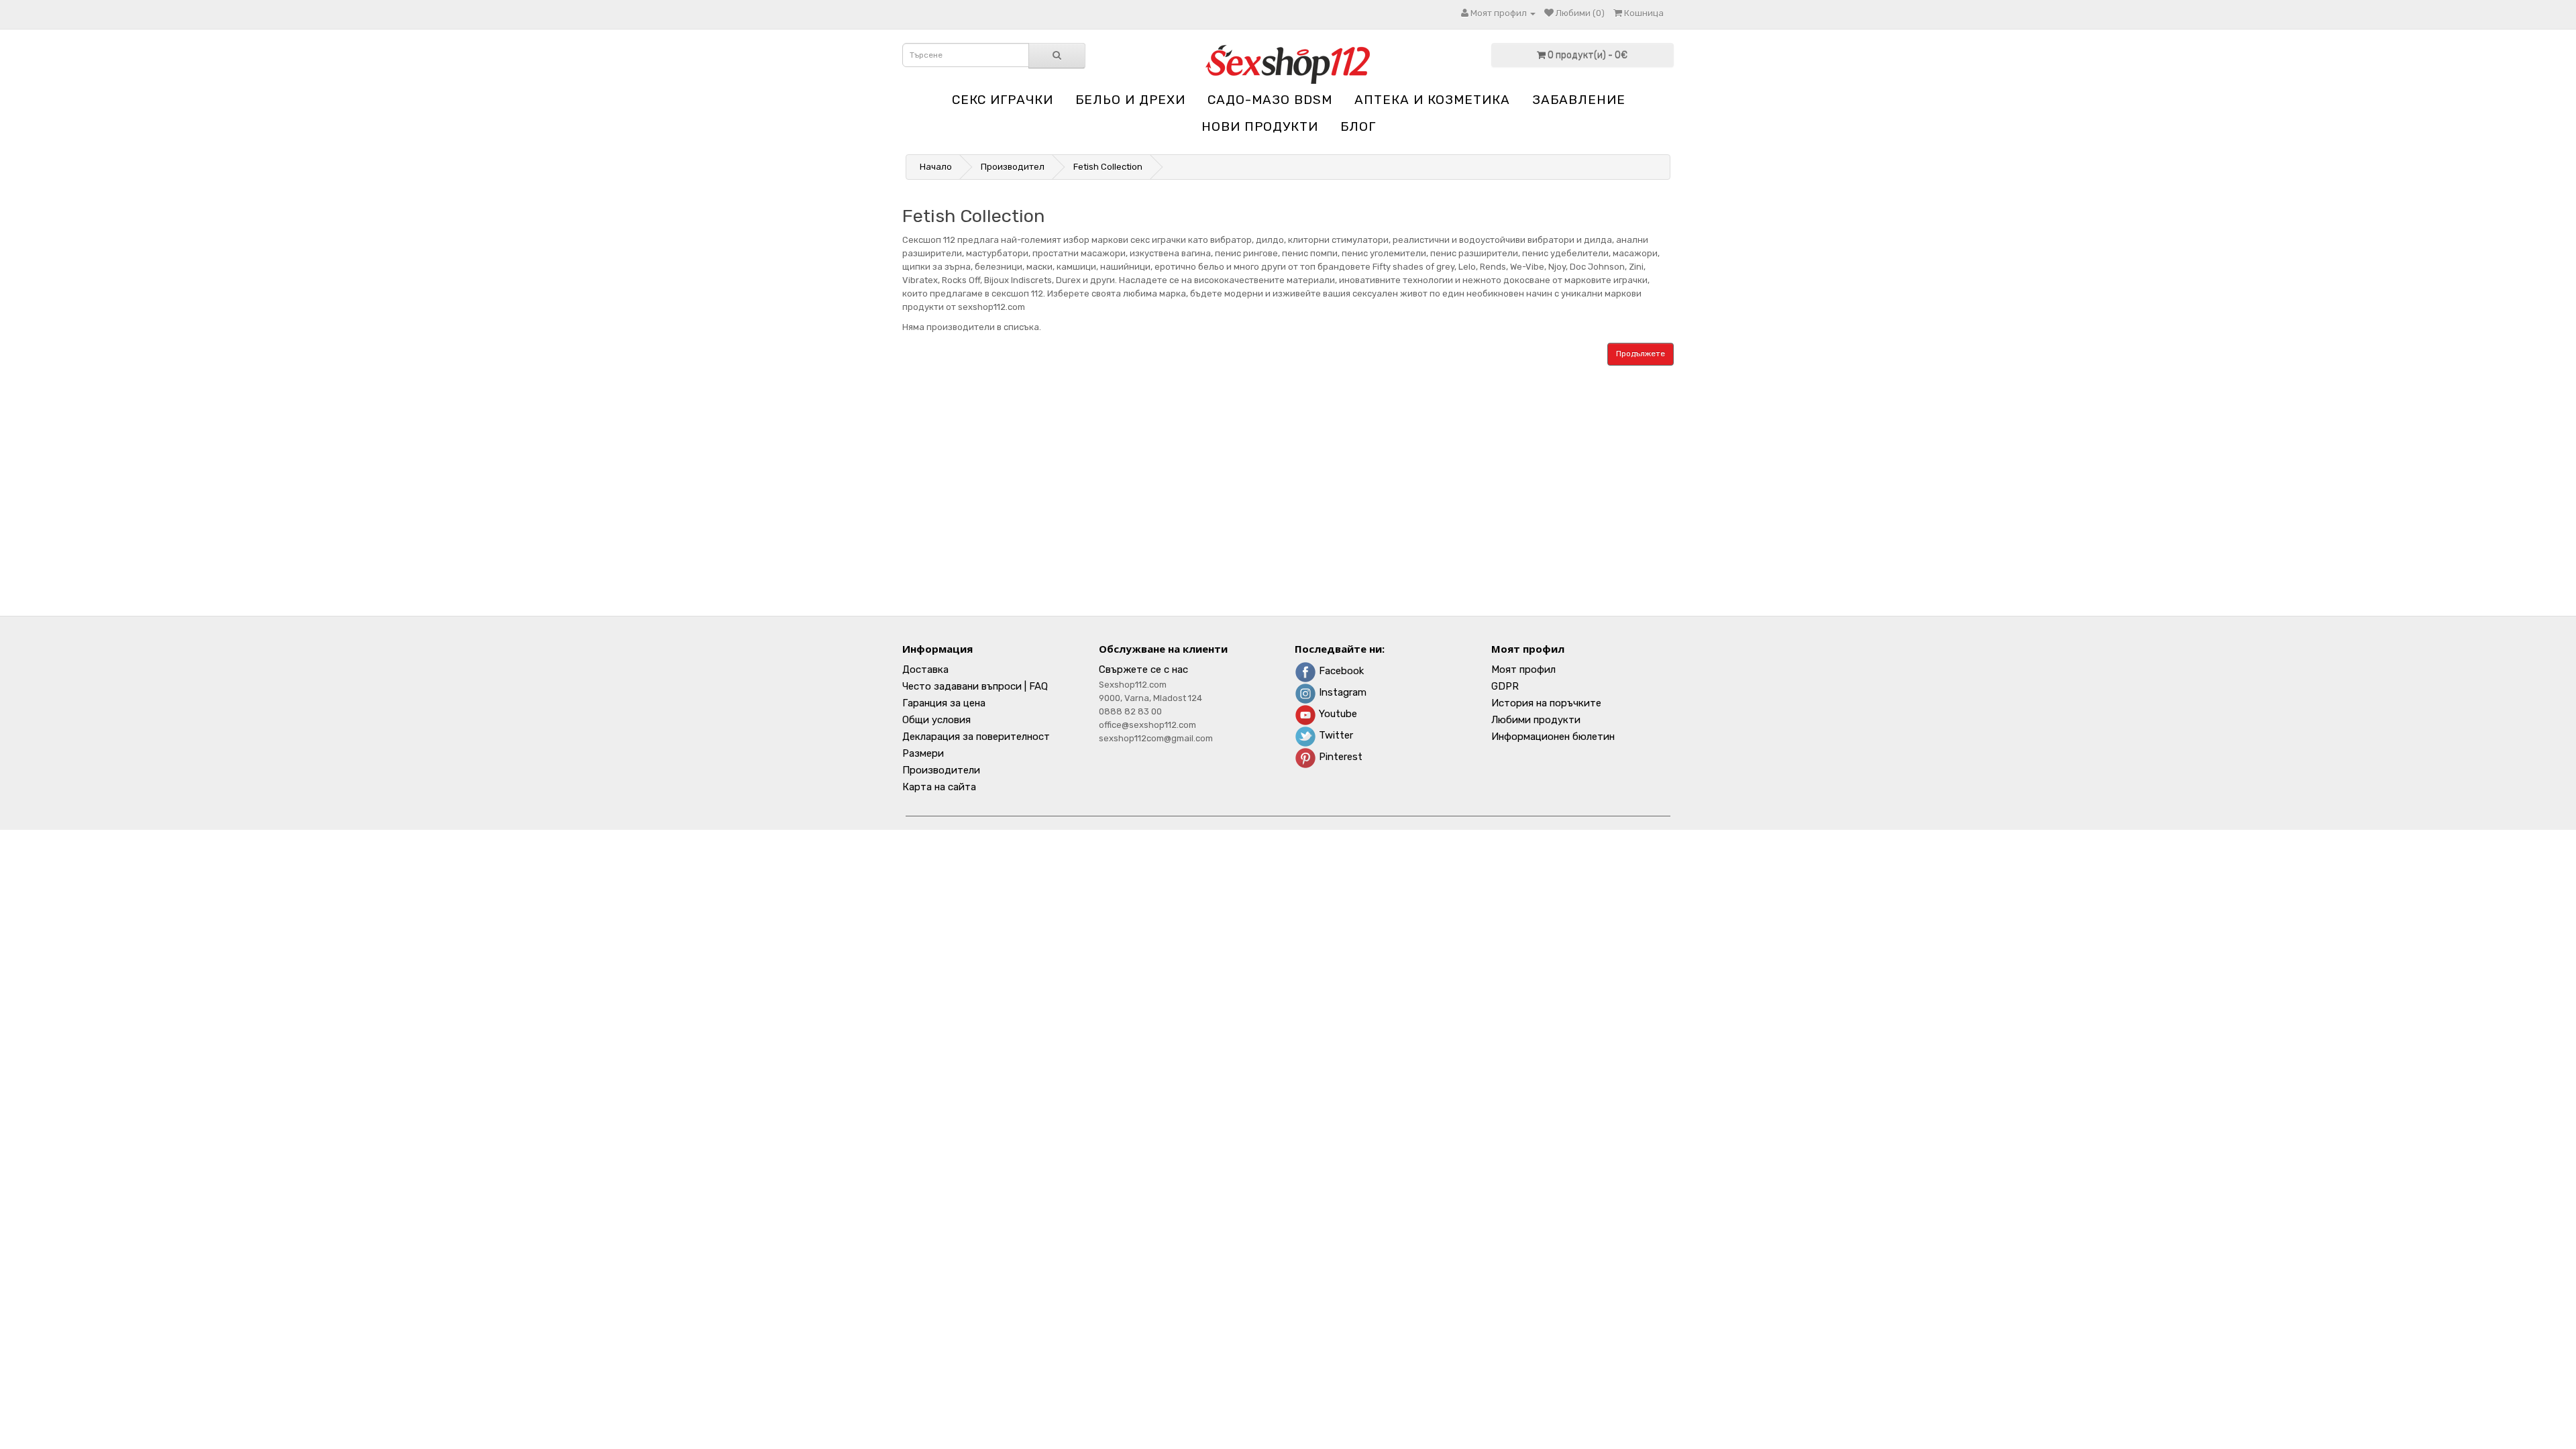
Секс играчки (1003, 100)
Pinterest (1339, 757)
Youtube (1337, 714)
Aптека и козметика (1432, 100)
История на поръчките (1546, 703)
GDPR (1505, 686)
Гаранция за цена (944, 703)
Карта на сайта (939, 787)
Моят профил (1523, 669)
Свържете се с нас (1143, 669)
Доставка (925, 669)
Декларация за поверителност (976, 737)
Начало (936, 167)
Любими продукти (1536, 720)
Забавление (1579, 100)
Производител (1013, 167)
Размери (923, 753)
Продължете (1641, 354)
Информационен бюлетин (1553, 737)
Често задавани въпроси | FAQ (975, 686)
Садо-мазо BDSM (1270, 100)
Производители (941, 770)
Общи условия (936, 720)
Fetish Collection (1108, 167)
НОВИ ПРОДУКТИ (1260, 126)
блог (1358, 126)
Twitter (1335, 735)
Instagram (1341, 692)
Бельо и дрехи (1130, 100)
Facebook (1340, 671)
